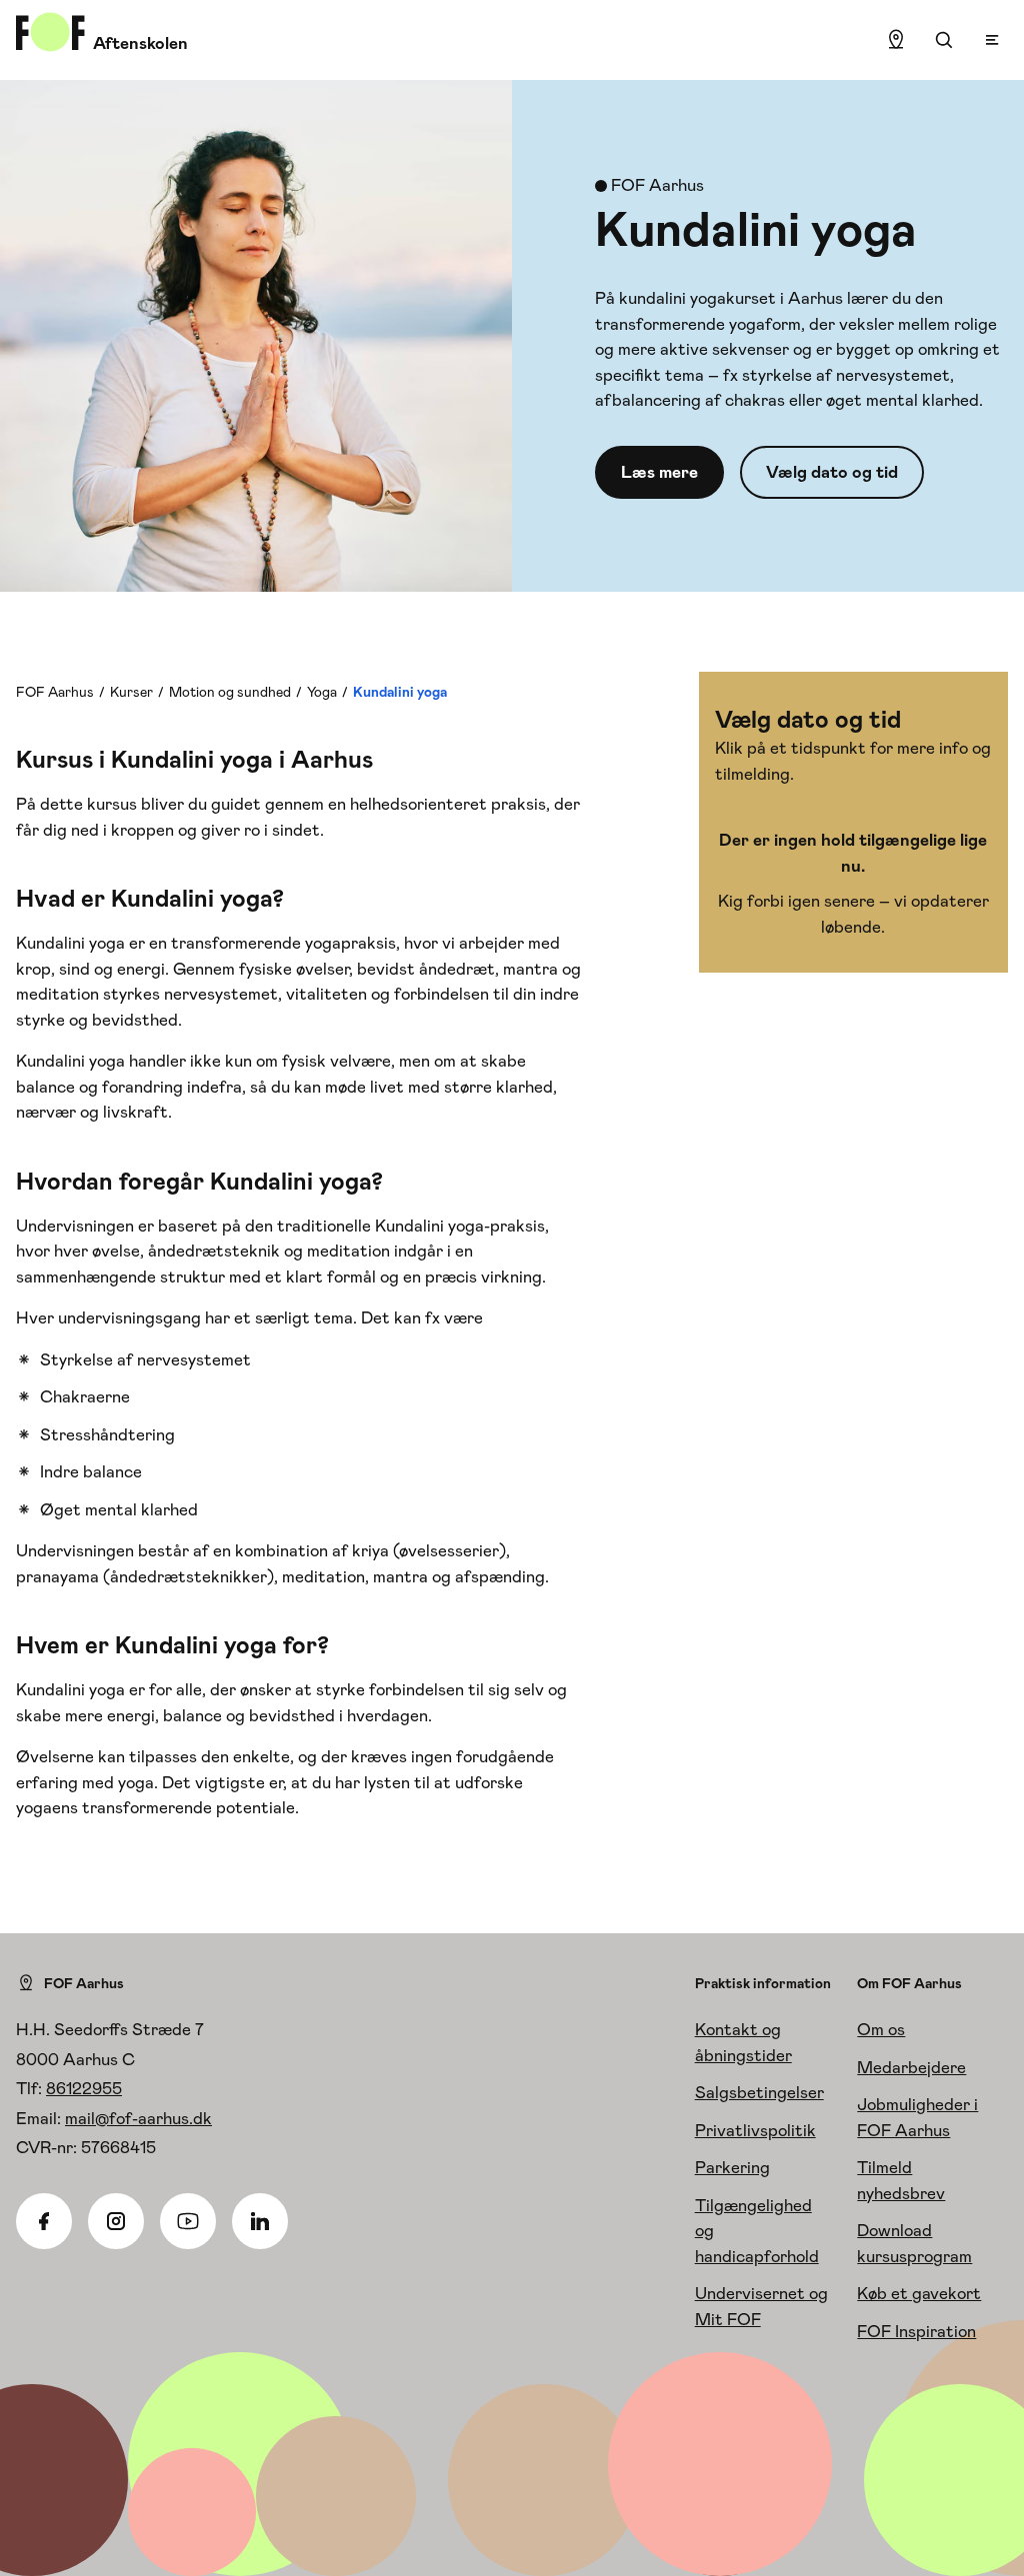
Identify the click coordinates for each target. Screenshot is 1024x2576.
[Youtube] (188, 2221)
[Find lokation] (896, 40)
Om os (881, 2029)
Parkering (732, 2167)
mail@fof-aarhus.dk (138, 2118)
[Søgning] (944, 40)
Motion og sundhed (230, 692)
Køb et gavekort (919, 2293)
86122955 (84, 2088)
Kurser (131, 692)
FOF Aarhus (55, 692)
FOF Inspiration (916, 2331)
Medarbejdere (911, 2067)
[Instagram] (116, 2221)
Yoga (322, 692)
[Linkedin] (260, 2221)
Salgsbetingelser (759, 2092)
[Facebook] (44, 2221)
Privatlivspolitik (755, 2130)
